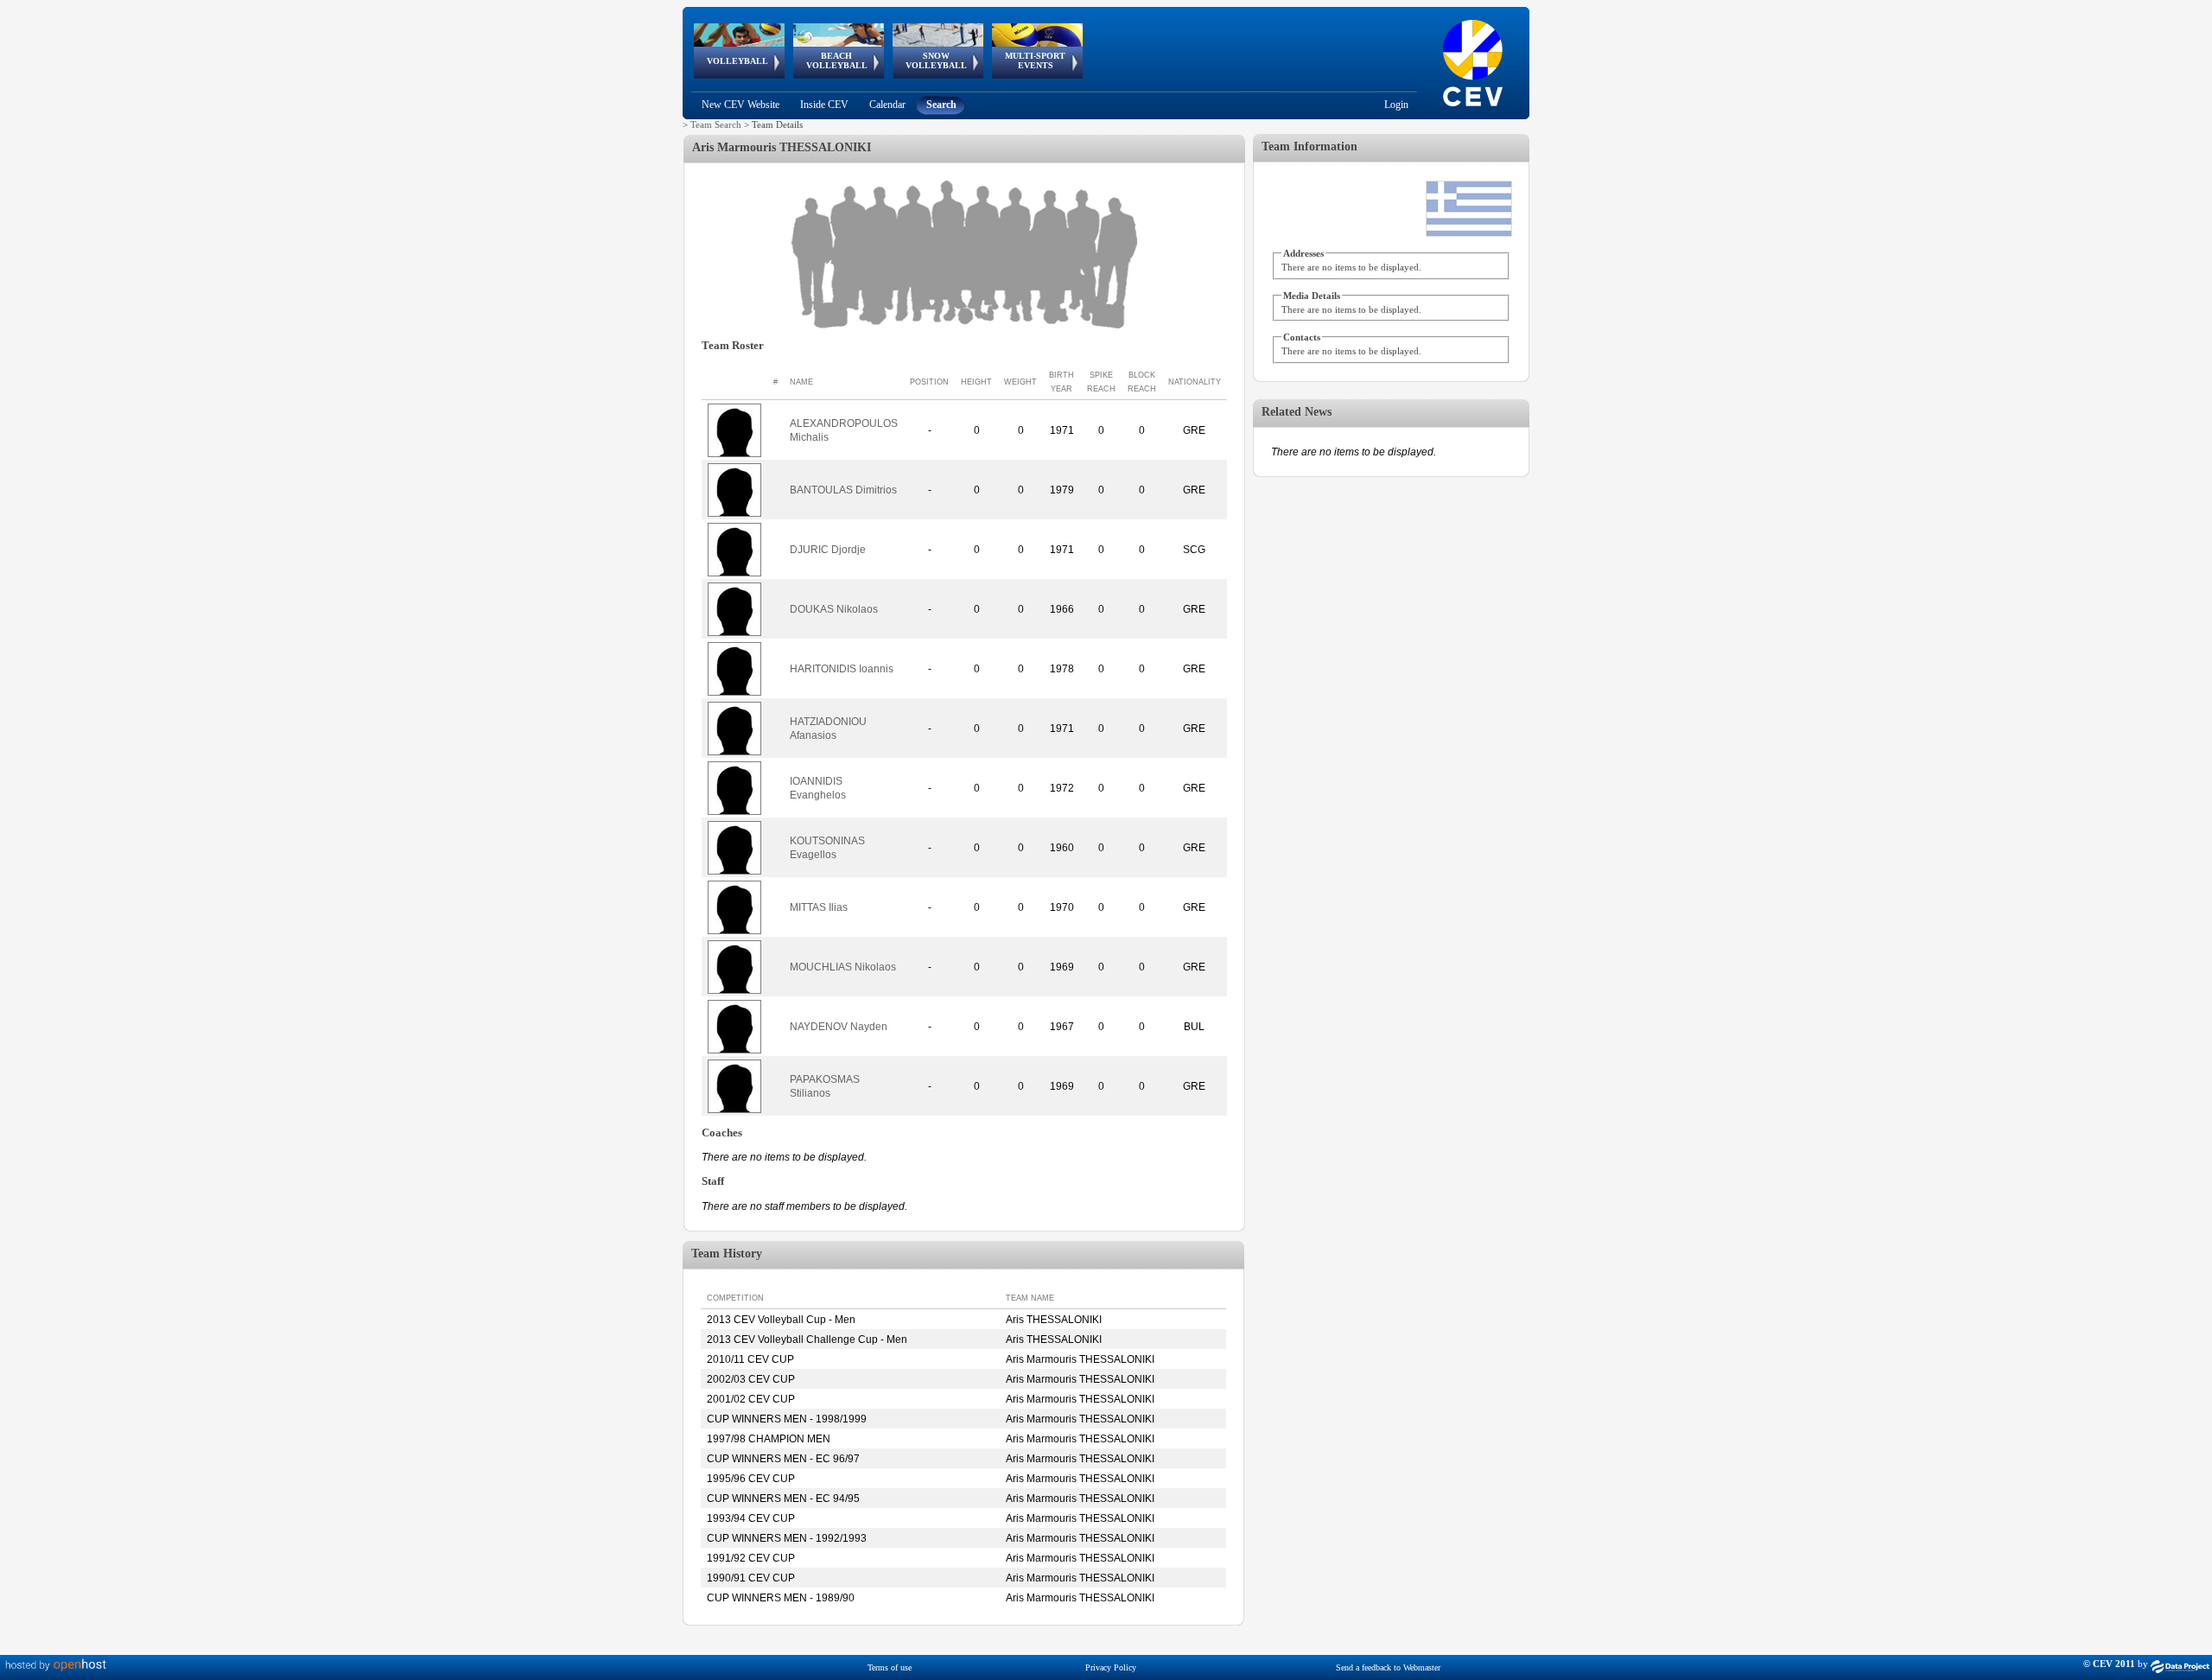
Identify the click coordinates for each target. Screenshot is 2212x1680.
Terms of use (890, 1667)
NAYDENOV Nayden (839, 1027)
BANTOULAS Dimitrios (843, 490)
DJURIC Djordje (828, 550)
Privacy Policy (1111, 1667)
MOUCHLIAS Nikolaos (843, 967)
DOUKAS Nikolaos (834, 609)
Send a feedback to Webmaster (1388, 1667)
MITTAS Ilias (819, 907)
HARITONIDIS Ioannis (842, 669)
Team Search (716, 124)
